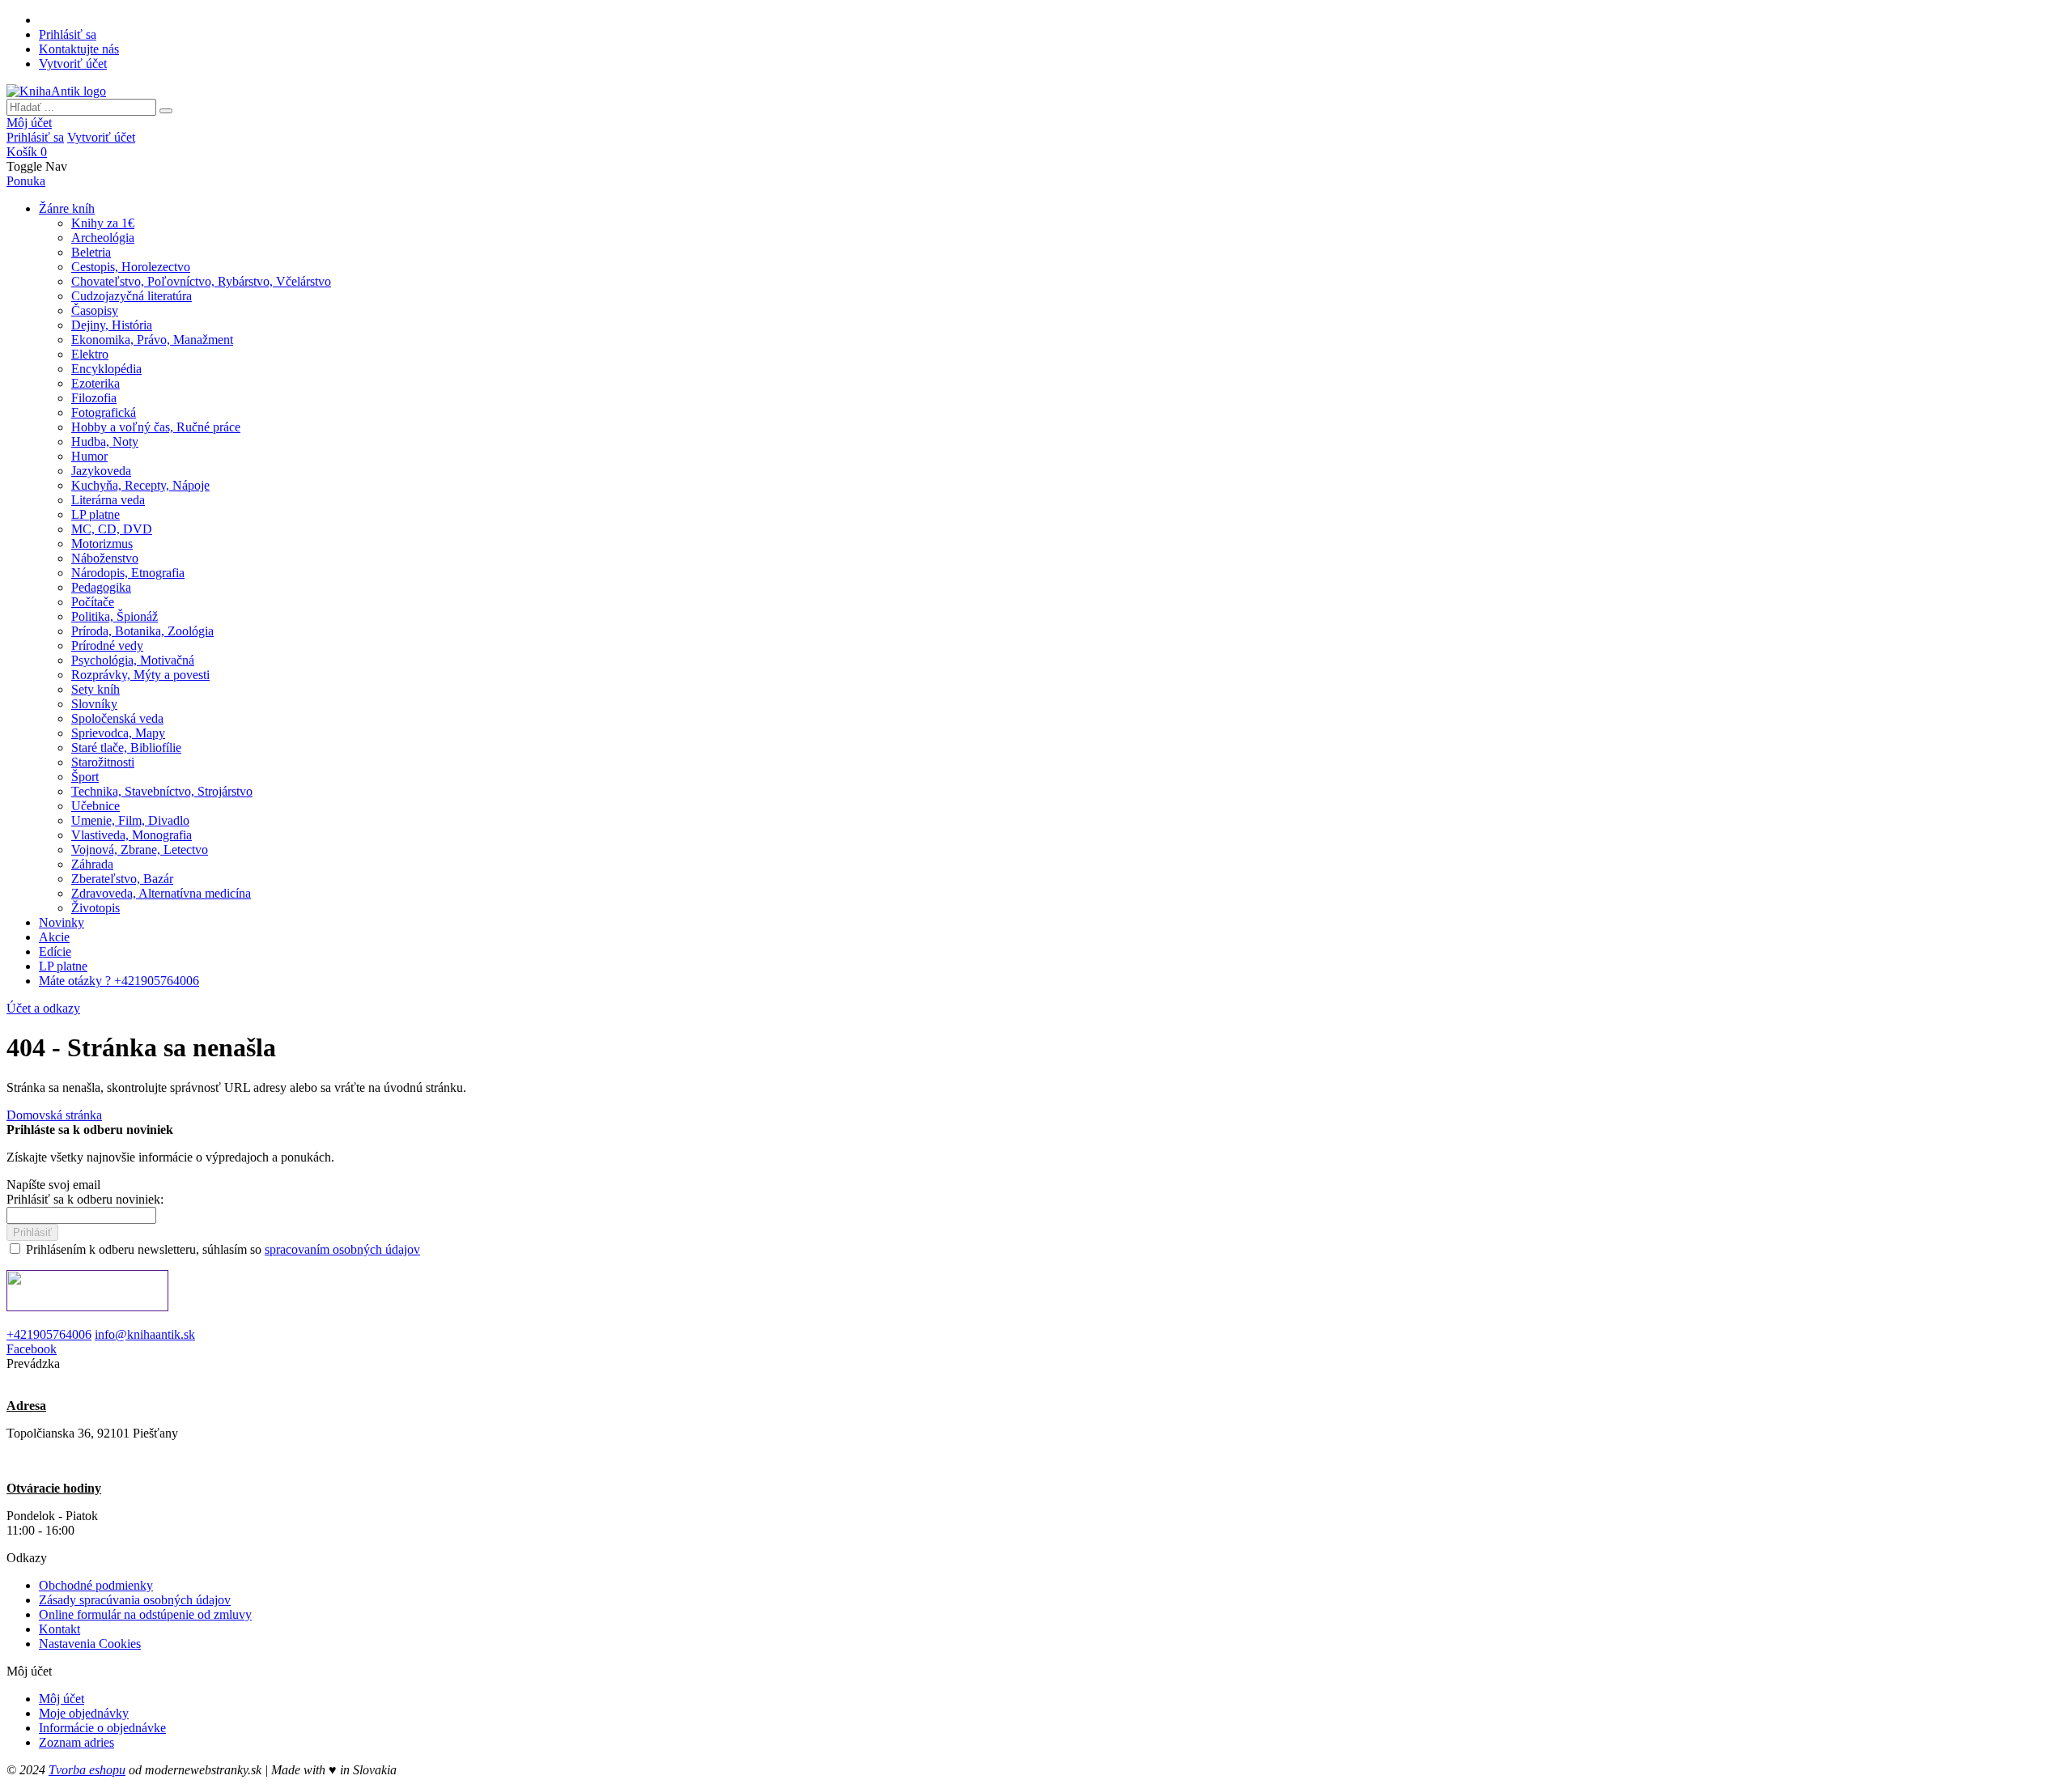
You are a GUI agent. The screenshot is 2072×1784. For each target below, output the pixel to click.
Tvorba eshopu (87, 1770)
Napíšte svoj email (53, 1185)
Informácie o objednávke (102, 1728)
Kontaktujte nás (79, 49)
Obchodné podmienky (96, 1585)
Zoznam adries (76, 1742)
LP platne (63, 966)
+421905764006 (49, 1334)
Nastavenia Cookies (90, 1644)
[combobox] (81, 107)
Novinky (62, 922)
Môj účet (29, 123)
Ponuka (26, 181)
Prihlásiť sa (68, 34)
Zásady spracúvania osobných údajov (135, 1600)
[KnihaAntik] (56, 91)
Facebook (32, 1349)
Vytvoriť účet (73, 64)
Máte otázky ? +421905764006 (119, 981)
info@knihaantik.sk (145, 1334)
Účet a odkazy (43, 1008)
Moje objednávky (84, 1713)
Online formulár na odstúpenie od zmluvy (145, 1614)
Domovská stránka (54, 1115)
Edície (55, 951)
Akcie (54, 937)
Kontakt (59, 1629)
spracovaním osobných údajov (342, 1249)
